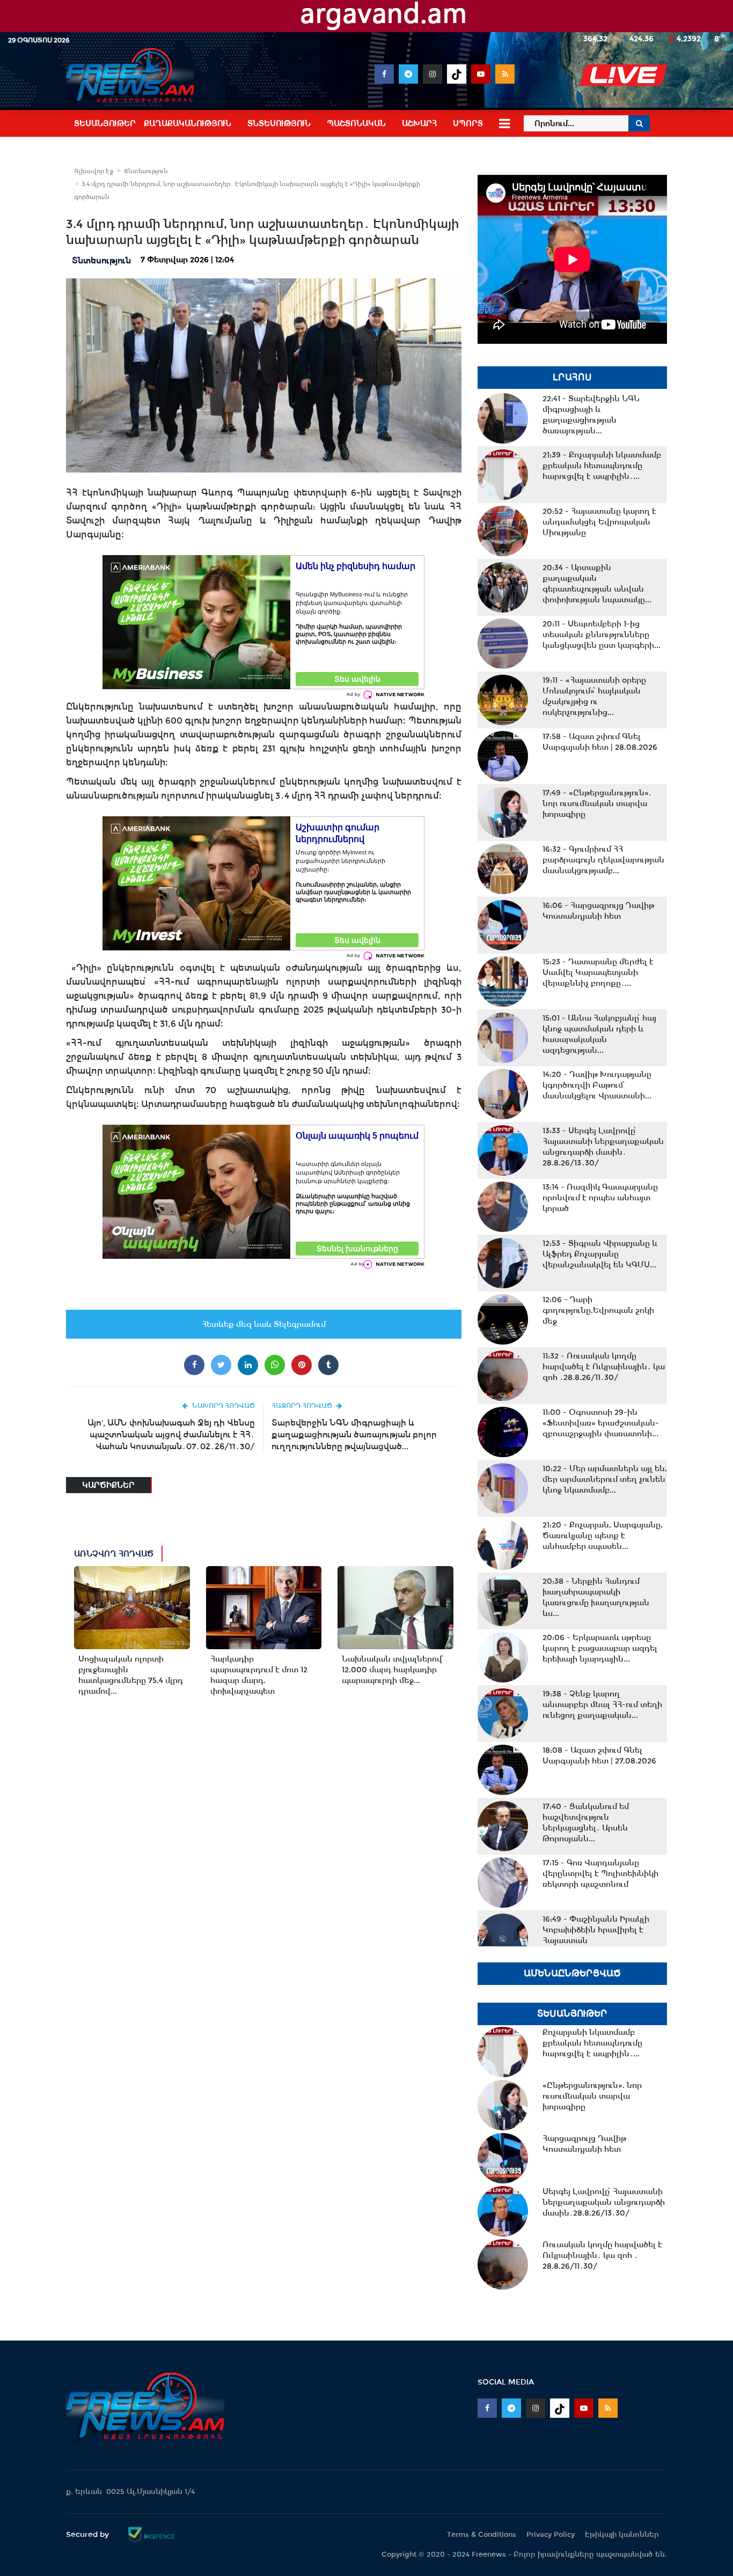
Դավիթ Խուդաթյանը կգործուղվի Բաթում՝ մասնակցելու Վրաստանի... (597, 1085)
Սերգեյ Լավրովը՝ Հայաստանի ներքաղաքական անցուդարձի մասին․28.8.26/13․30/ (603, 1147)
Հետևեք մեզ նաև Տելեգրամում (264, 1324)
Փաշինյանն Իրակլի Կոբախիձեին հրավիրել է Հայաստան (596, 1930)
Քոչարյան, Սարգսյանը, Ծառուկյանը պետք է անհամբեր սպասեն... (603, 1536)
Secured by (89, 2534)
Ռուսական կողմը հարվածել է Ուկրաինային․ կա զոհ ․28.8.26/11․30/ (604, 1367)
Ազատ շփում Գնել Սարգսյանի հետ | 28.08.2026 (600, 742)
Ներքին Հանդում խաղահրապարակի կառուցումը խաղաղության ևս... (596, 1597)
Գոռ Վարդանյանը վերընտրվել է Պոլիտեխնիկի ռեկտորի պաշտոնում (600, 1873)
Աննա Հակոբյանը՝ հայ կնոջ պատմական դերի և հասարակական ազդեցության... (599, 1034)
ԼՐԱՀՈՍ (572, 377)
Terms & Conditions (482, 2534)
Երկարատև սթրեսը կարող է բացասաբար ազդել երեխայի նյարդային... (600, 1648)
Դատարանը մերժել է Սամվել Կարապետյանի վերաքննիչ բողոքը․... (598, 972)
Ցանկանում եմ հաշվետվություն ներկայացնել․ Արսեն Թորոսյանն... (586, 1822)
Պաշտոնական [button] (356, 123)
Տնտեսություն (146, 171)
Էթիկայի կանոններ (622, 2534)
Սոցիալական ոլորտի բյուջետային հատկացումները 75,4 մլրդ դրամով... (131, 1675)
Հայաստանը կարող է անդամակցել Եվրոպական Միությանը (599, 522)
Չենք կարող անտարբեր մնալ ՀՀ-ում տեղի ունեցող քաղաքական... (602, 1704)
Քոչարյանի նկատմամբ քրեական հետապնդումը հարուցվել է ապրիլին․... (602, 466)
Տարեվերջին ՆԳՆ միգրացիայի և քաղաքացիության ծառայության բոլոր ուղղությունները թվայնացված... (354, 1434)
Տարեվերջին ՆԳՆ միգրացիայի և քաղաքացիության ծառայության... (591, 415)
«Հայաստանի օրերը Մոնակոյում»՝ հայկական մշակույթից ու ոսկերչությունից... (594, 696)
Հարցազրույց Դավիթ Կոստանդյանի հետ (598, 911)
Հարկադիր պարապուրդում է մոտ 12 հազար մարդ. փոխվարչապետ (259, 1675)
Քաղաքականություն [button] (188, 123)
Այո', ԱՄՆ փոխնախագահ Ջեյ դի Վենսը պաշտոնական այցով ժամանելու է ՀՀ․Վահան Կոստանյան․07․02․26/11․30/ (171, 1434)
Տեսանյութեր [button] (105, 123)
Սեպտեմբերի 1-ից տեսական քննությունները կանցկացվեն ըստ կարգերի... (602, 634)
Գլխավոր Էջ (94, 171)
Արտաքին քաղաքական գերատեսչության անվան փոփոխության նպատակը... (597, 584)
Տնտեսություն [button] (279, 123)
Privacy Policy (551, 2534)
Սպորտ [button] (468, 123)
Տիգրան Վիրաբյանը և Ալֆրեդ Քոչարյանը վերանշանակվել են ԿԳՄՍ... (600, 1254)
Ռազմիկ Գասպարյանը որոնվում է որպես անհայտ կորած (600, 1198)
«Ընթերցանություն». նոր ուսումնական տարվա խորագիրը (597, 803)
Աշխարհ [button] (419, 123)
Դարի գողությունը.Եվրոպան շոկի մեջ (598, 1310)
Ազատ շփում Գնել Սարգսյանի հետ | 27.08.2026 (599, 1755)
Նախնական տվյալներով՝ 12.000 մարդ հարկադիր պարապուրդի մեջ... (392, 1670)
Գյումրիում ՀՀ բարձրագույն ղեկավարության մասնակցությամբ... (603, 860)
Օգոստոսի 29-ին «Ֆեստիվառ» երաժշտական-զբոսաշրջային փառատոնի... (601, 1423)
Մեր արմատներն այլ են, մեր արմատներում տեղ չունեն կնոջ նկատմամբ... (605, 1479)
